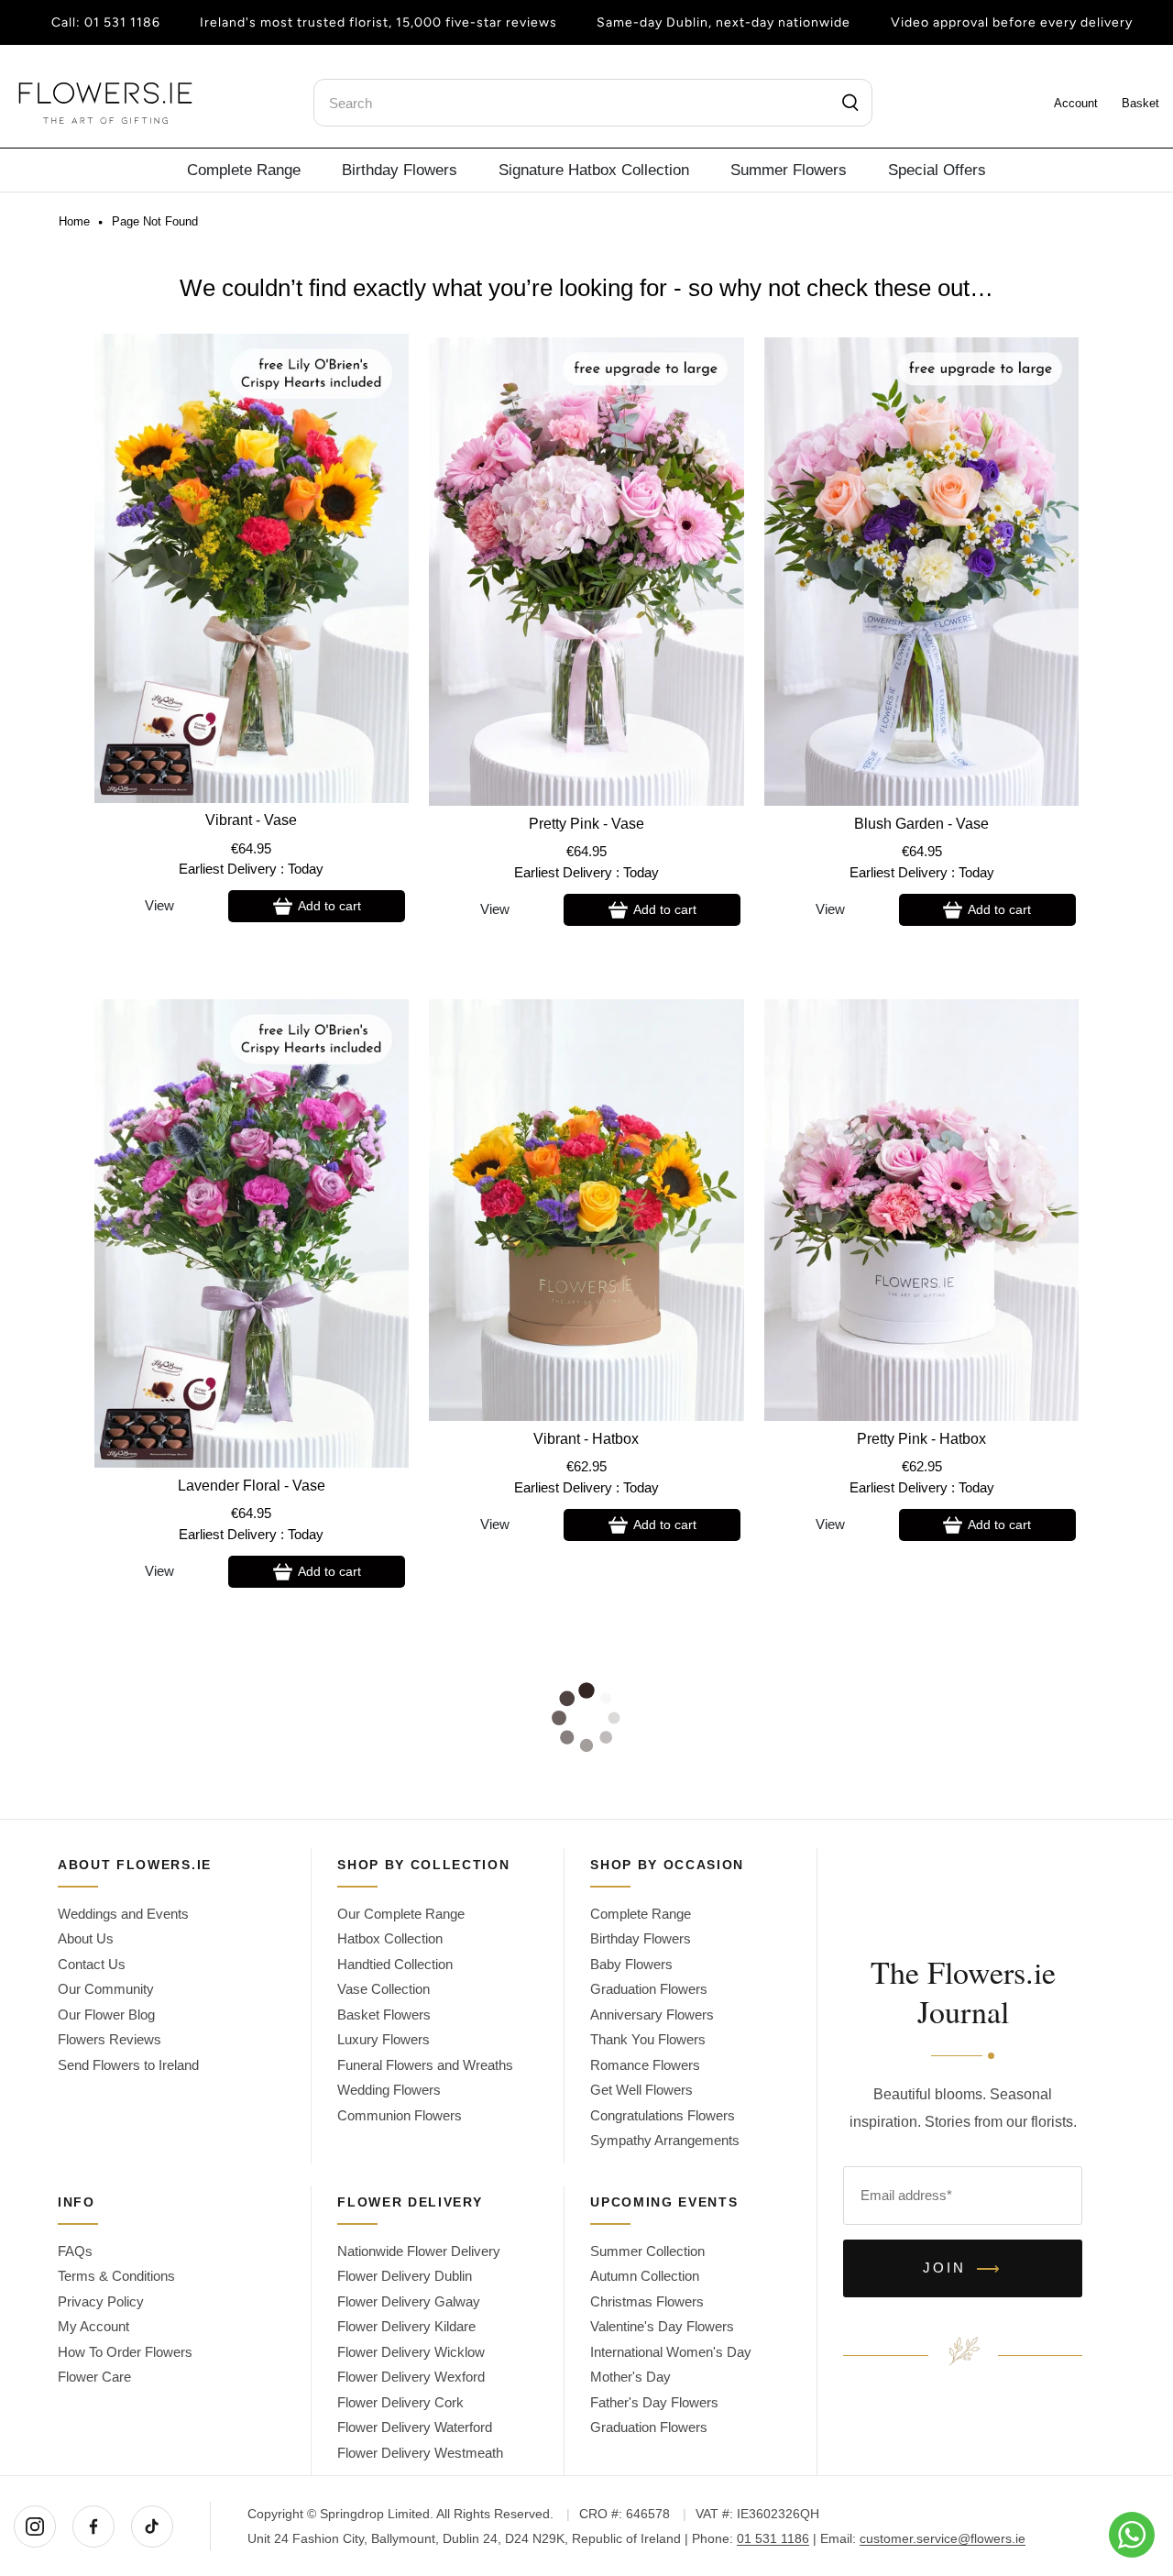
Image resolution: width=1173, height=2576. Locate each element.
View (159, 905)
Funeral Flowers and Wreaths (425, 2065)
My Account (93, 2326)
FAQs (75, 2251)
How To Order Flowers (125, 2352)
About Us (86, 1938)
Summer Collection (647, 2251)
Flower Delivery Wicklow (411, 2352)
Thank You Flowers (648, 2039)
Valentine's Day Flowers (662, 2326)
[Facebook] (93, 2526)
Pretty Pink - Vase (586, 824)
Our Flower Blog (106, 2015)
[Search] (850, 103)
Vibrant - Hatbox (586, 1439)
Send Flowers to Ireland (128, 2065)
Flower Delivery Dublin (405, 2276)
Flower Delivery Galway (409, 2301)
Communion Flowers (400, 2115)
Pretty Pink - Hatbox (921, 1439)
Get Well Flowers (641, 2090)
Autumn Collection (645, 2276)
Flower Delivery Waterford (415, 2427)
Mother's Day (630, 2377)
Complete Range (244, 170)
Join (963, 2269)
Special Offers (937, 170)
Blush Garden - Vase (921, 824)
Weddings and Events (123, 1914)
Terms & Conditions (116, 2276)
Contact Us (92, 1964)
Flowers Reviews (110, 2039)
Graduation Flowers (649, 1989)
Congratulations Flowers (663, 2115)
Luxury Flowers (384, 2039)
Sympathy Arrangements (665, 2140)
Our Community (106, 1989)
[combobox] (593, 103)
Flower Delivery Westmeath (420, 2453)
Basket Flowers (384, 2015)
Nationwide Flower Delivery (419, 2251)
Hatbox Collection (390, 1938)
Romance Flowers (645, 2065)
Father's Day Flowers (654, 2402)
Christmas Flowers (647, 2301)
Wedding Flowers (389, 2090)
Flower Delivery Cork (400, 2402)
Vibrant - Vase (251, 820)
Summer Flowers (789, 170)
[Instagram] (35, 2526)
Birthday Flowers (400, 170)
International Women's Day (671, 2352)
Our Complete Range (401, 1914)
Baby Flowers (631, 1964)
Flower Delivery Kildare (406, 2326)
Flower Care (94, 2377)
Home (74, 222)
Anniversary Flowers (652, 2015)
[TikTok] (152, 2526)
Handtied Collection (395, 1964)
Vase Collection (384, 1989)
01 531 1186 (122, 22)
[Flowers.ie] (105, 103)
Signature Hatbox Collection (594, 170)
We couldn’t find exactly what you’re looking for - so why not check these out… (586, 288)
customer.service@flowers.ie (943, 2538)
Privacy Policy (101, 2301)
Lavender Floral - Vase (252, 1486)
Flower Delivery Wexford (411, 2377)
